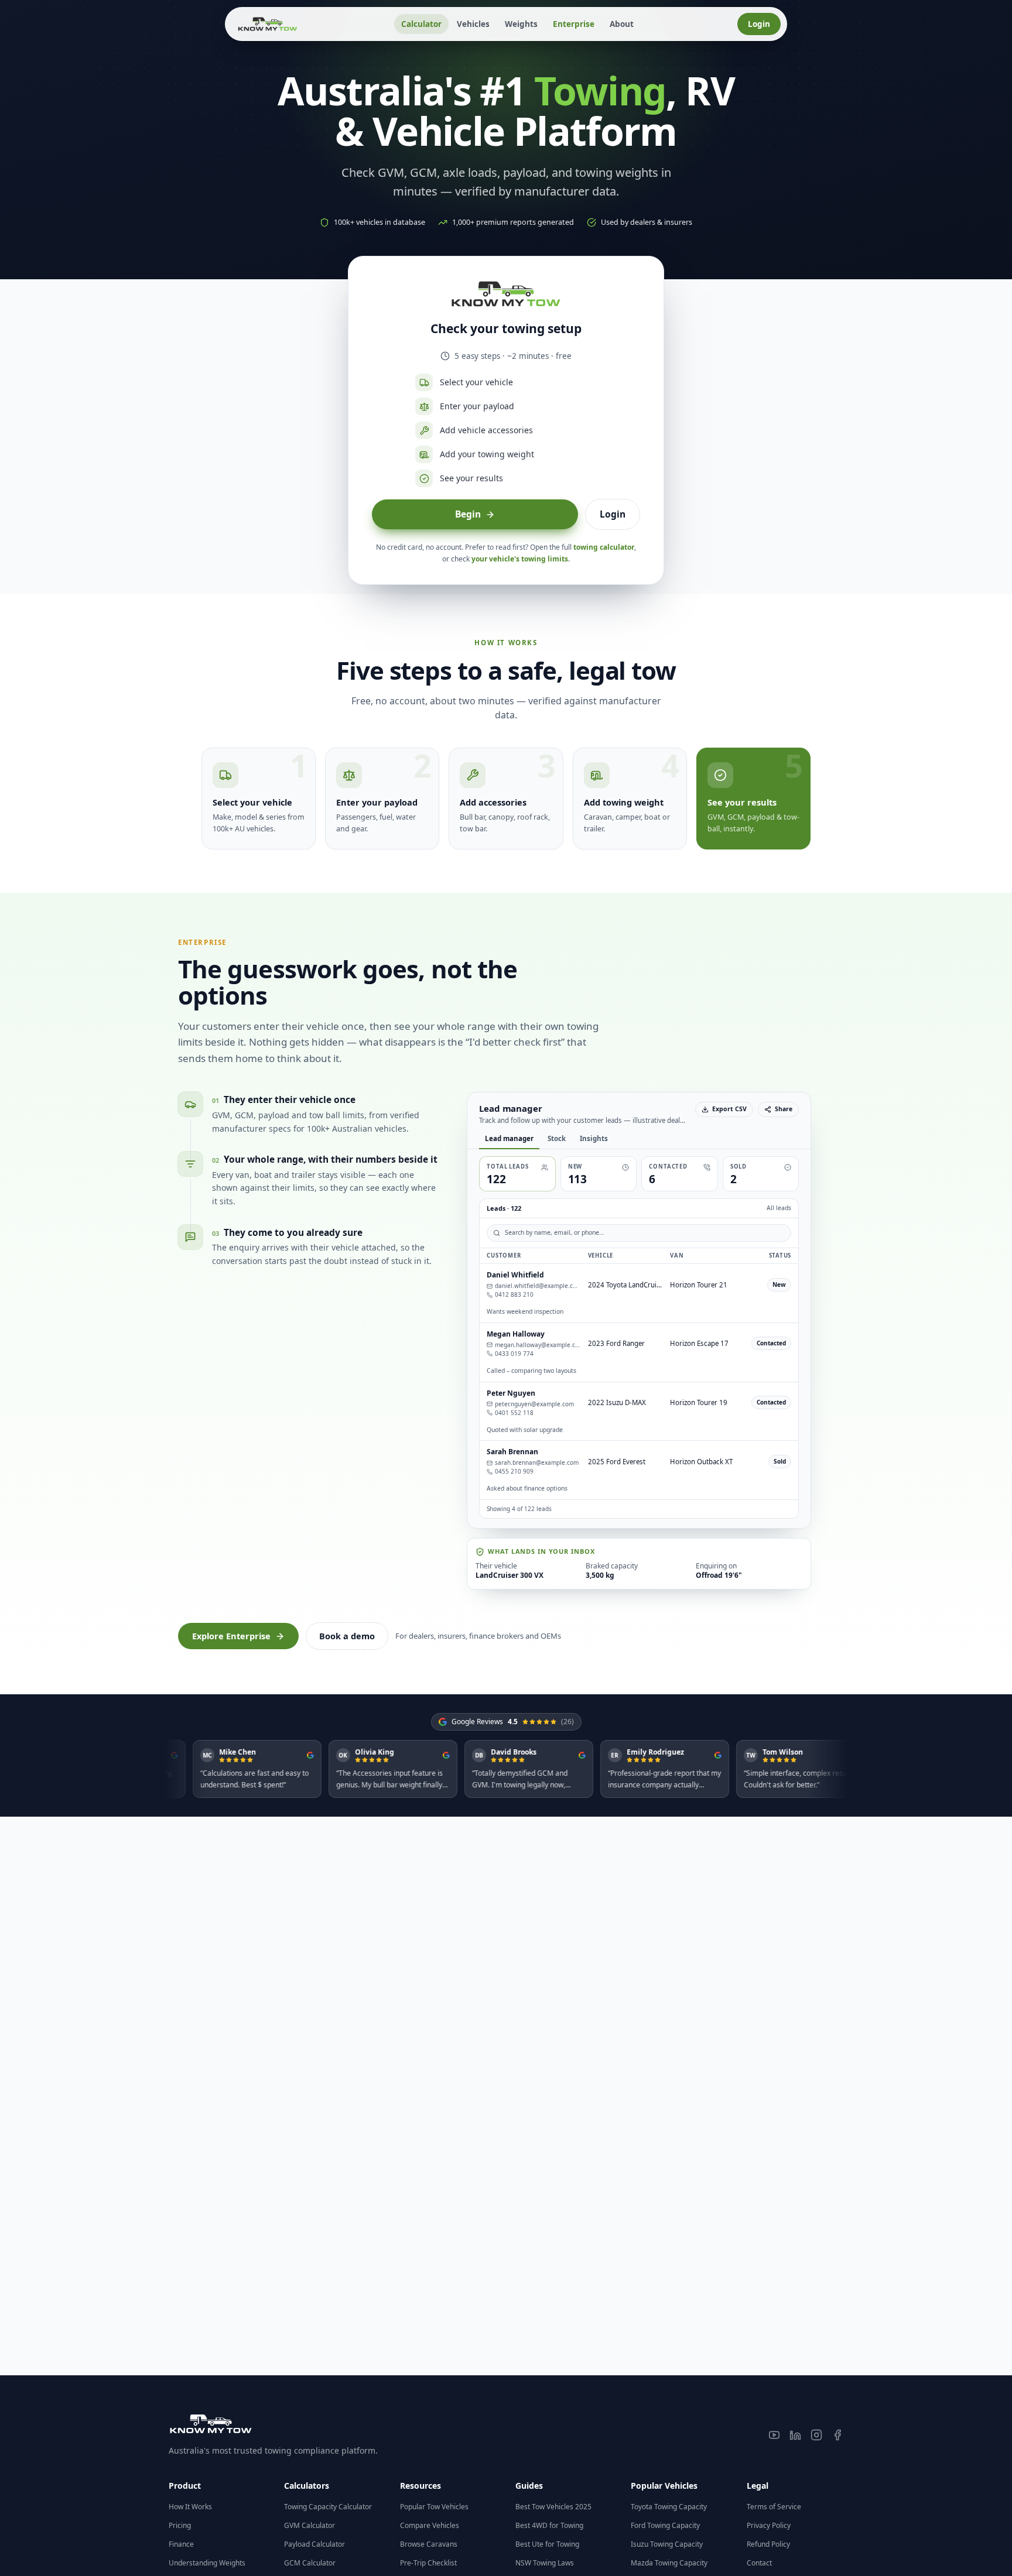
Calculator (421, 24)
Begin (468, 514)
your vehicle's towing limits (520, 559)
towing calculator (604, 547)
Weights (521, 24)
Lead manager (458, 1138)
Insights (543, 1138)
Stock (506, 1138)
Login (759, 24)
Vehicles (473, 24)
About (622, 24)
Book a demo (347, 2508)
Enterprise (574, 24)
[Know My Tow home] (268, 24)
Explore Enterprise (231, 2508)
